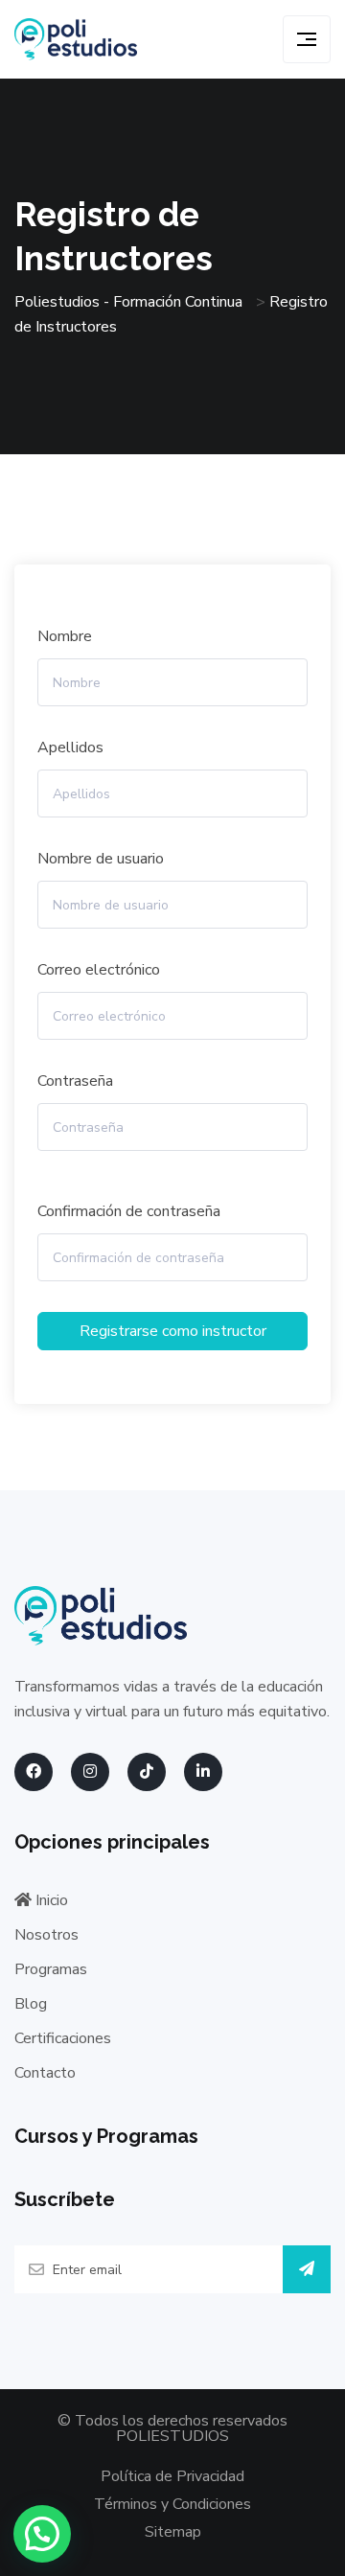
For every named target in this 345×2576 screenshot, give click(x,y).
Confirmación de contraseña (129, 1211)
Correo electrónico (99, 970)
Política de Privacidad (172, 2476)
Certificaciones (63, 2038)
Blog (31, 2004)
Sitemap (173, 2532)
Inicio (50, 1900)
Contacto (45, 2073)
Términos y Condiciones (172, 2504)
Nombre (65, 636)
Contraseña (75, 1081)
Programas (51, 1969)
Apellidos (70, 747)
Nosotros (46, 1935)
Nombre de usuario (101, 859)
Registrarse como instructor (173, 1331)
